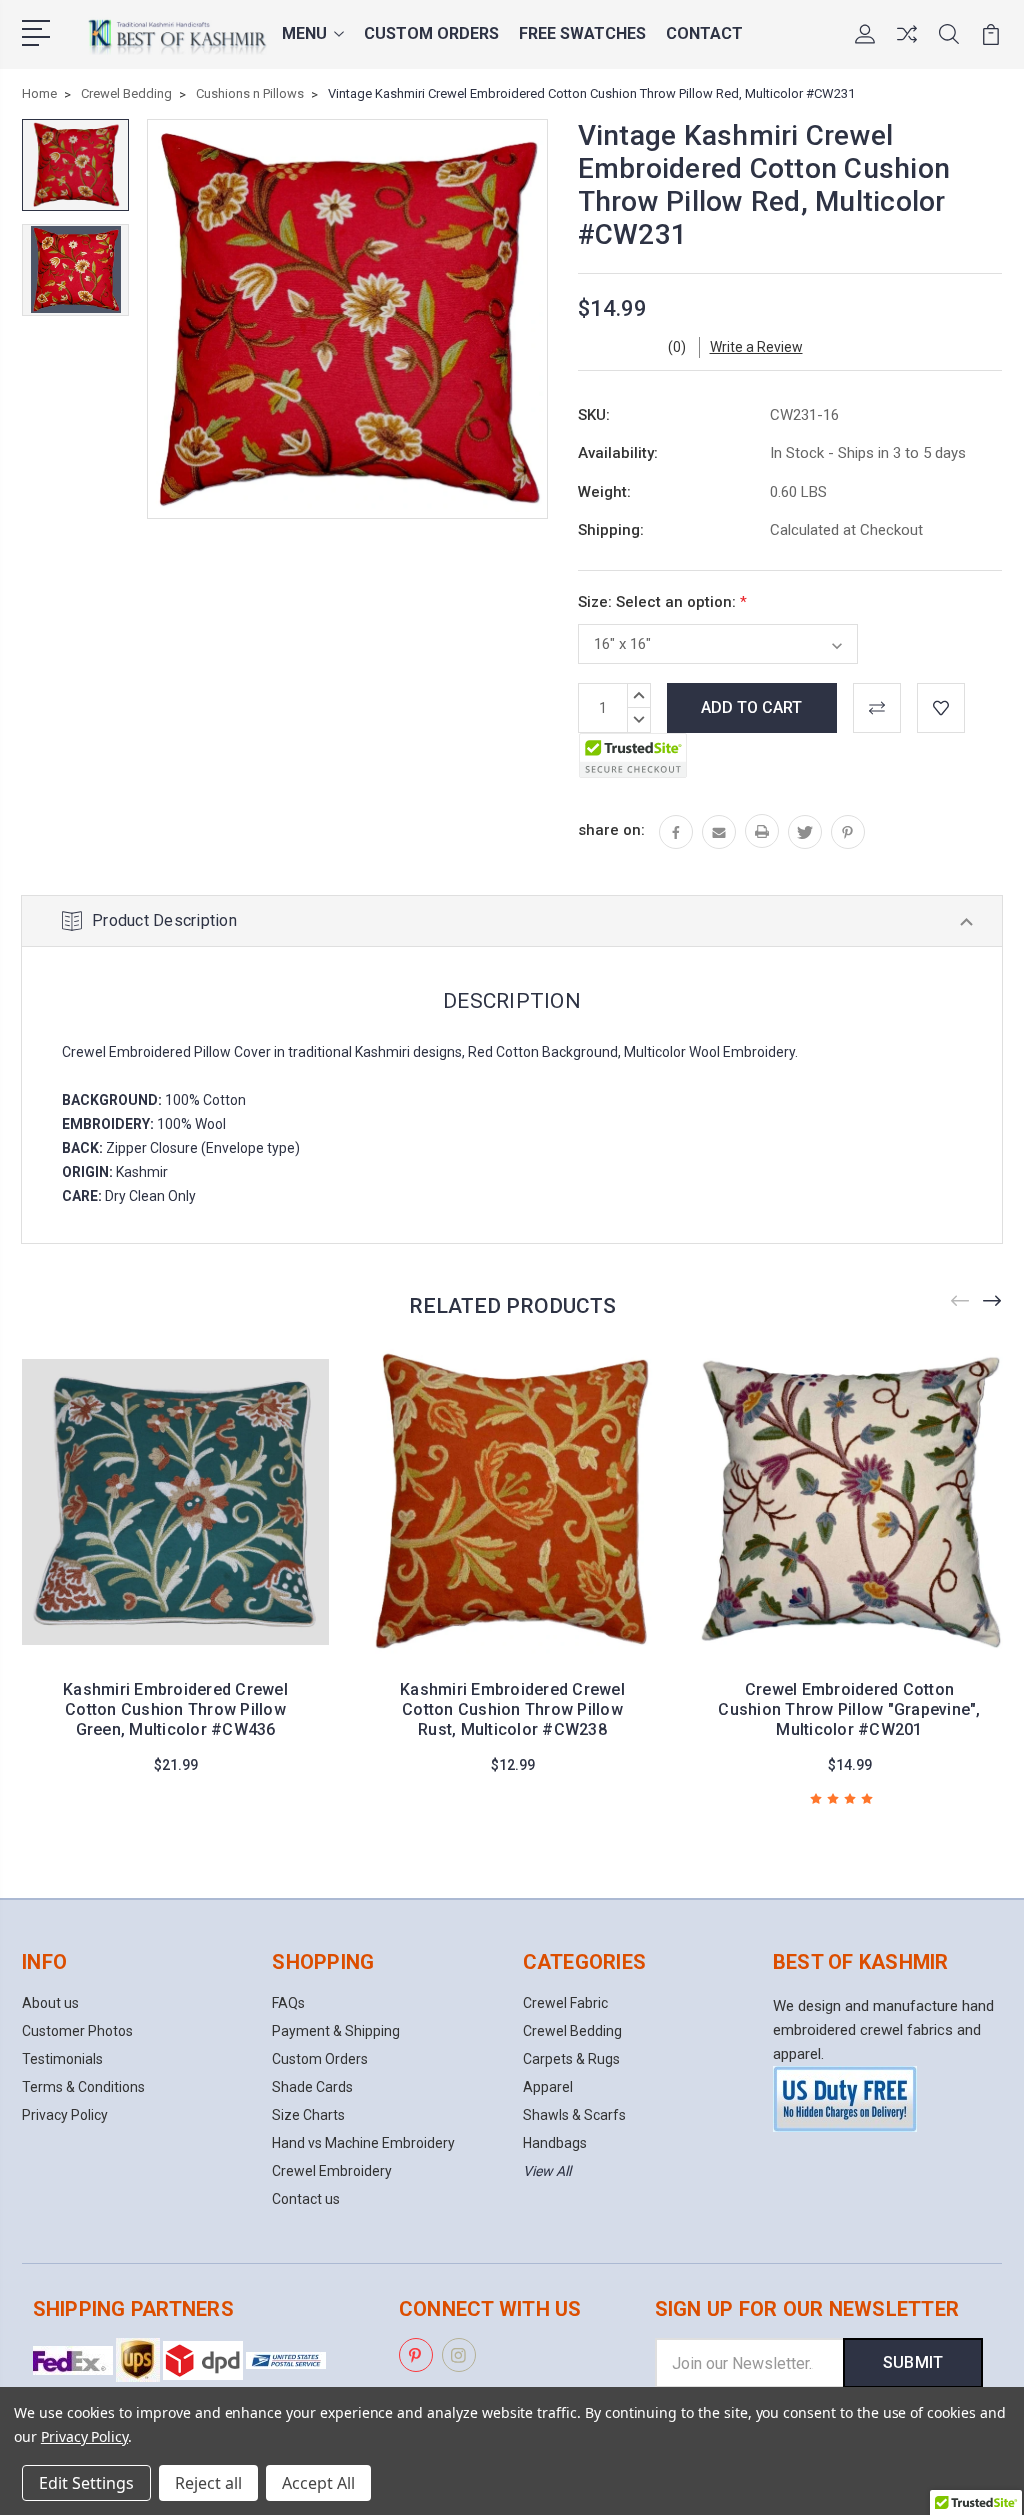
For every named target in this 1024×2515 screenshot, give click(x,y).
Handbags (555, 2143)
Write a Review (756, 347)
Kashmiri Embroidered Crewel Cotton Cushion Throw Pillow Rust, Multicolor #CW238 (512, 1709)
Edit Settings (86, 2483)
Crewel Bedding (572, 2031)
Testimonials (62, 2059)
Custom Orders (431, 33)
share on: (611, 830)
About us (50, 2003)
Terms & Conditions (83, 2087)
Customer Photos (77, 2031)
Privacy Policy (65, 2115)
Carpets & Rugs (571, 2059)
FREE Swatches (582, 33)
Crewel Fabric (565, 2003)
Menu (304, 33)
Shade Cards (312, 2087)
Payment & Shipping (336, 2031)
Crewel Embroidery (332, 2171)
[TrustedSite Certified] (633, 755)
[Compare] (907, 46)
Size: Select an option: (662, 602)
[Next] (993, 1300)
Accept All (318, 2483)
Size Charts (308, 2115)
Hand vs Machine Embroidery (363, 2143)
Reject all (208, 2483)
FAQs (288, 2003)
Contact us (306, 2199)
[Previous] (961, 1300)
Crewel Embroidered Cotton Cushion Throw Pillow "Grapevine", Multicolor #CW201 (849, 1709)
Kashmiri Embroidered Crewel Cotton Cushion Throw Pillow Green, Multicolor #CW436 (175, 1709)
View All (547, 2171)
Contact (704, 33)
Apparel (548, 2087)
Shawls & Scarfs (574, 2115)
